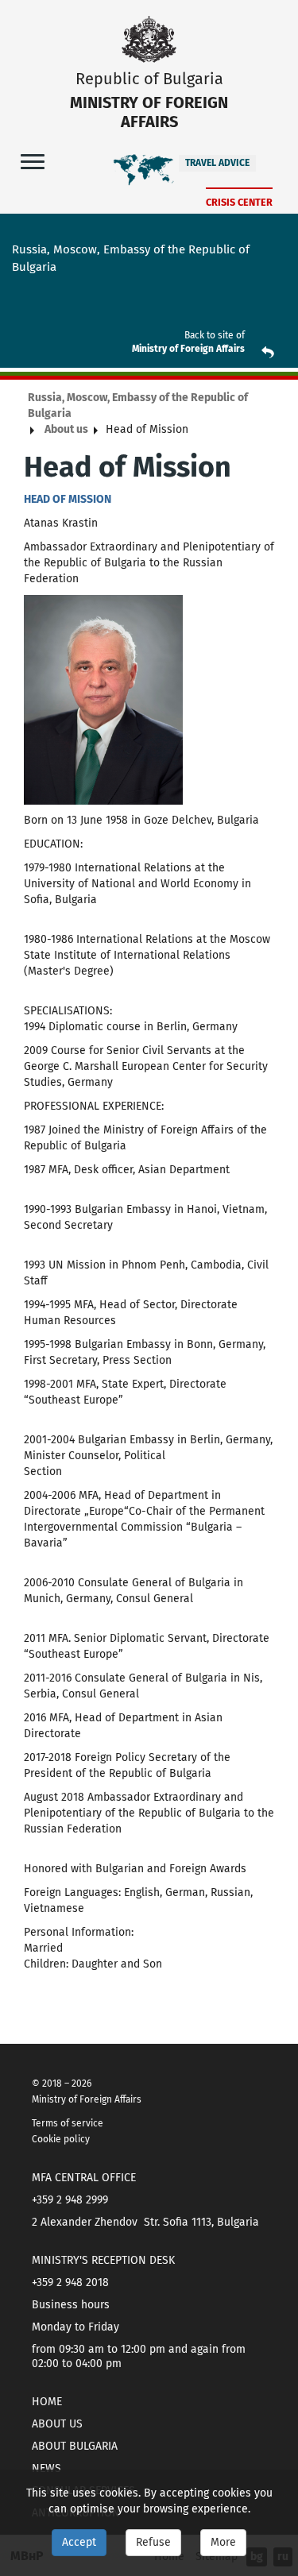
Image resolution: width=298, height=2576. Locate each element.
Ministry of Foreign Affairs (188, 349)
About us (66, 429)
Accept (79, 2542)
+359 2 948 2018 (70, 2282)
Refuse (153, 2542)
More (223, 2542)
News (46, 2468)
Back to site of (215, 335)
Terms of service (68, 2123)
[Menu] (33, 161)
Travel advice (217, 163)
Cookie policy (61, 2139)
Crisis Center (239, 202)
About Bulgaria (75, 2446)
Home (47, 2402)
